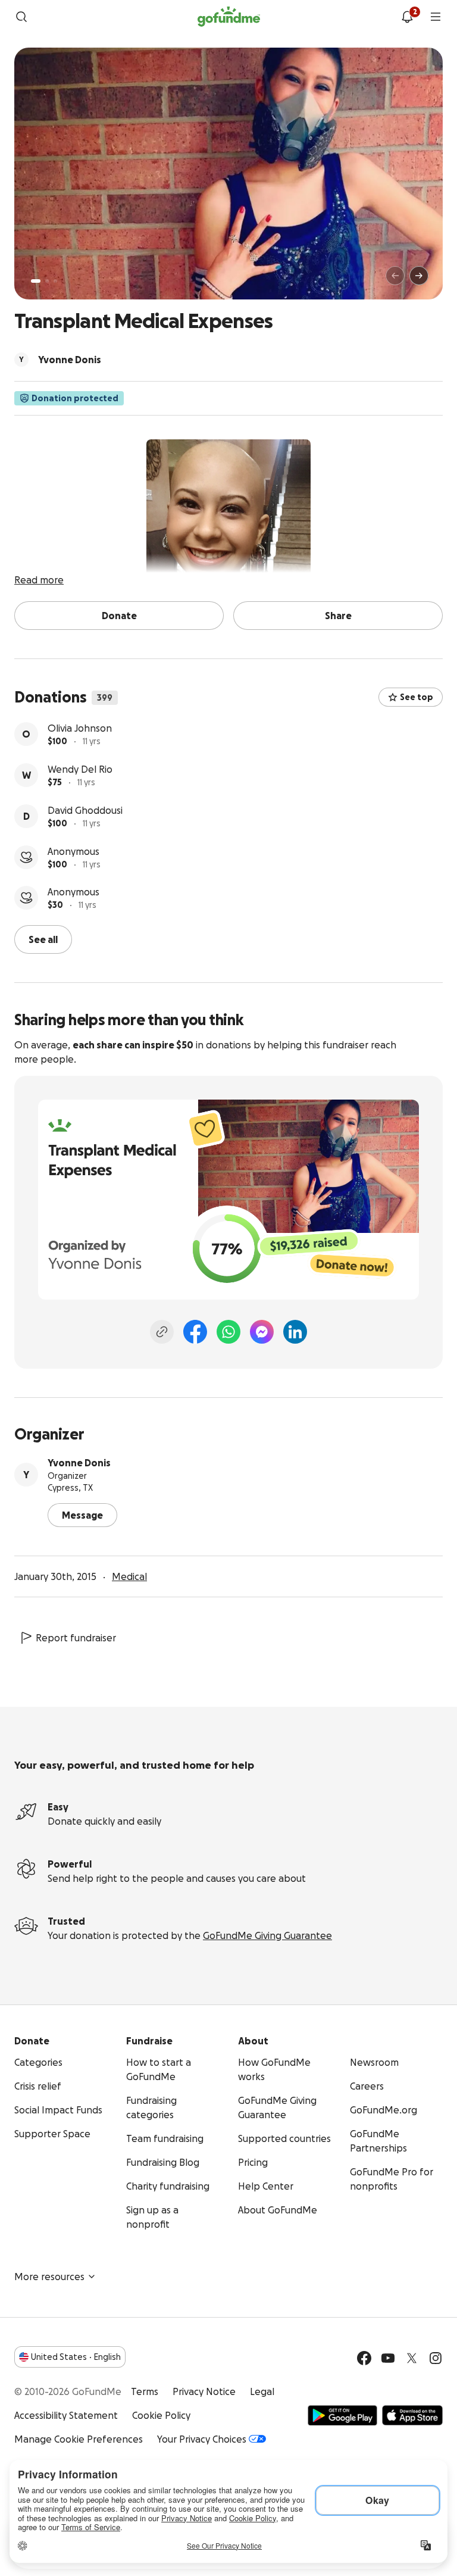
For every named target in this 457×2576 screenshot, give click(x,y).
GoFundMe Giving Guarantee (267, 1935)
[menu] (436, 17)
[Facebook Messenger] (262, 1332)
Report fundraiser (76, 1638)
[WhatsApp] (228, 1332)
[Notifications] (407, 17)
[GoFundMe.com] (229, 17)
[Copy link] (162, 1332)
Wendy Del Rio (80, 769)
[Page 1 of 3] (36, 281)
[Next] (419, 276)
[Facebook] (195, 1332)
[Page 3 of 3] (55, 281)
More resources (49, 2277)
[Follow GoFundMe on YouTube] (388, 2358)
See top (417, 697)
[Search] (21, 17)
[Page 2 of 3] (47, 281)
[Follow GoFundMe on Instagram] (436, 2358)
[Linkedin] (295, 1332)
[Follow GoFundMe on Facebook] (364, 2358)
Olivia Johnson (80, 728)
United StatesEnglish (76, 2357)
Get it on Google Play (342, 2415)
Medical (129, 1576)
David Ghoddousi (85, 810)
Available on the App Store (412, 2415)
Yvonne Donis (79, 1463)
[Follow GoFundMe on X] (412, 2358)
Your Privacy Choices (202, 2439)
